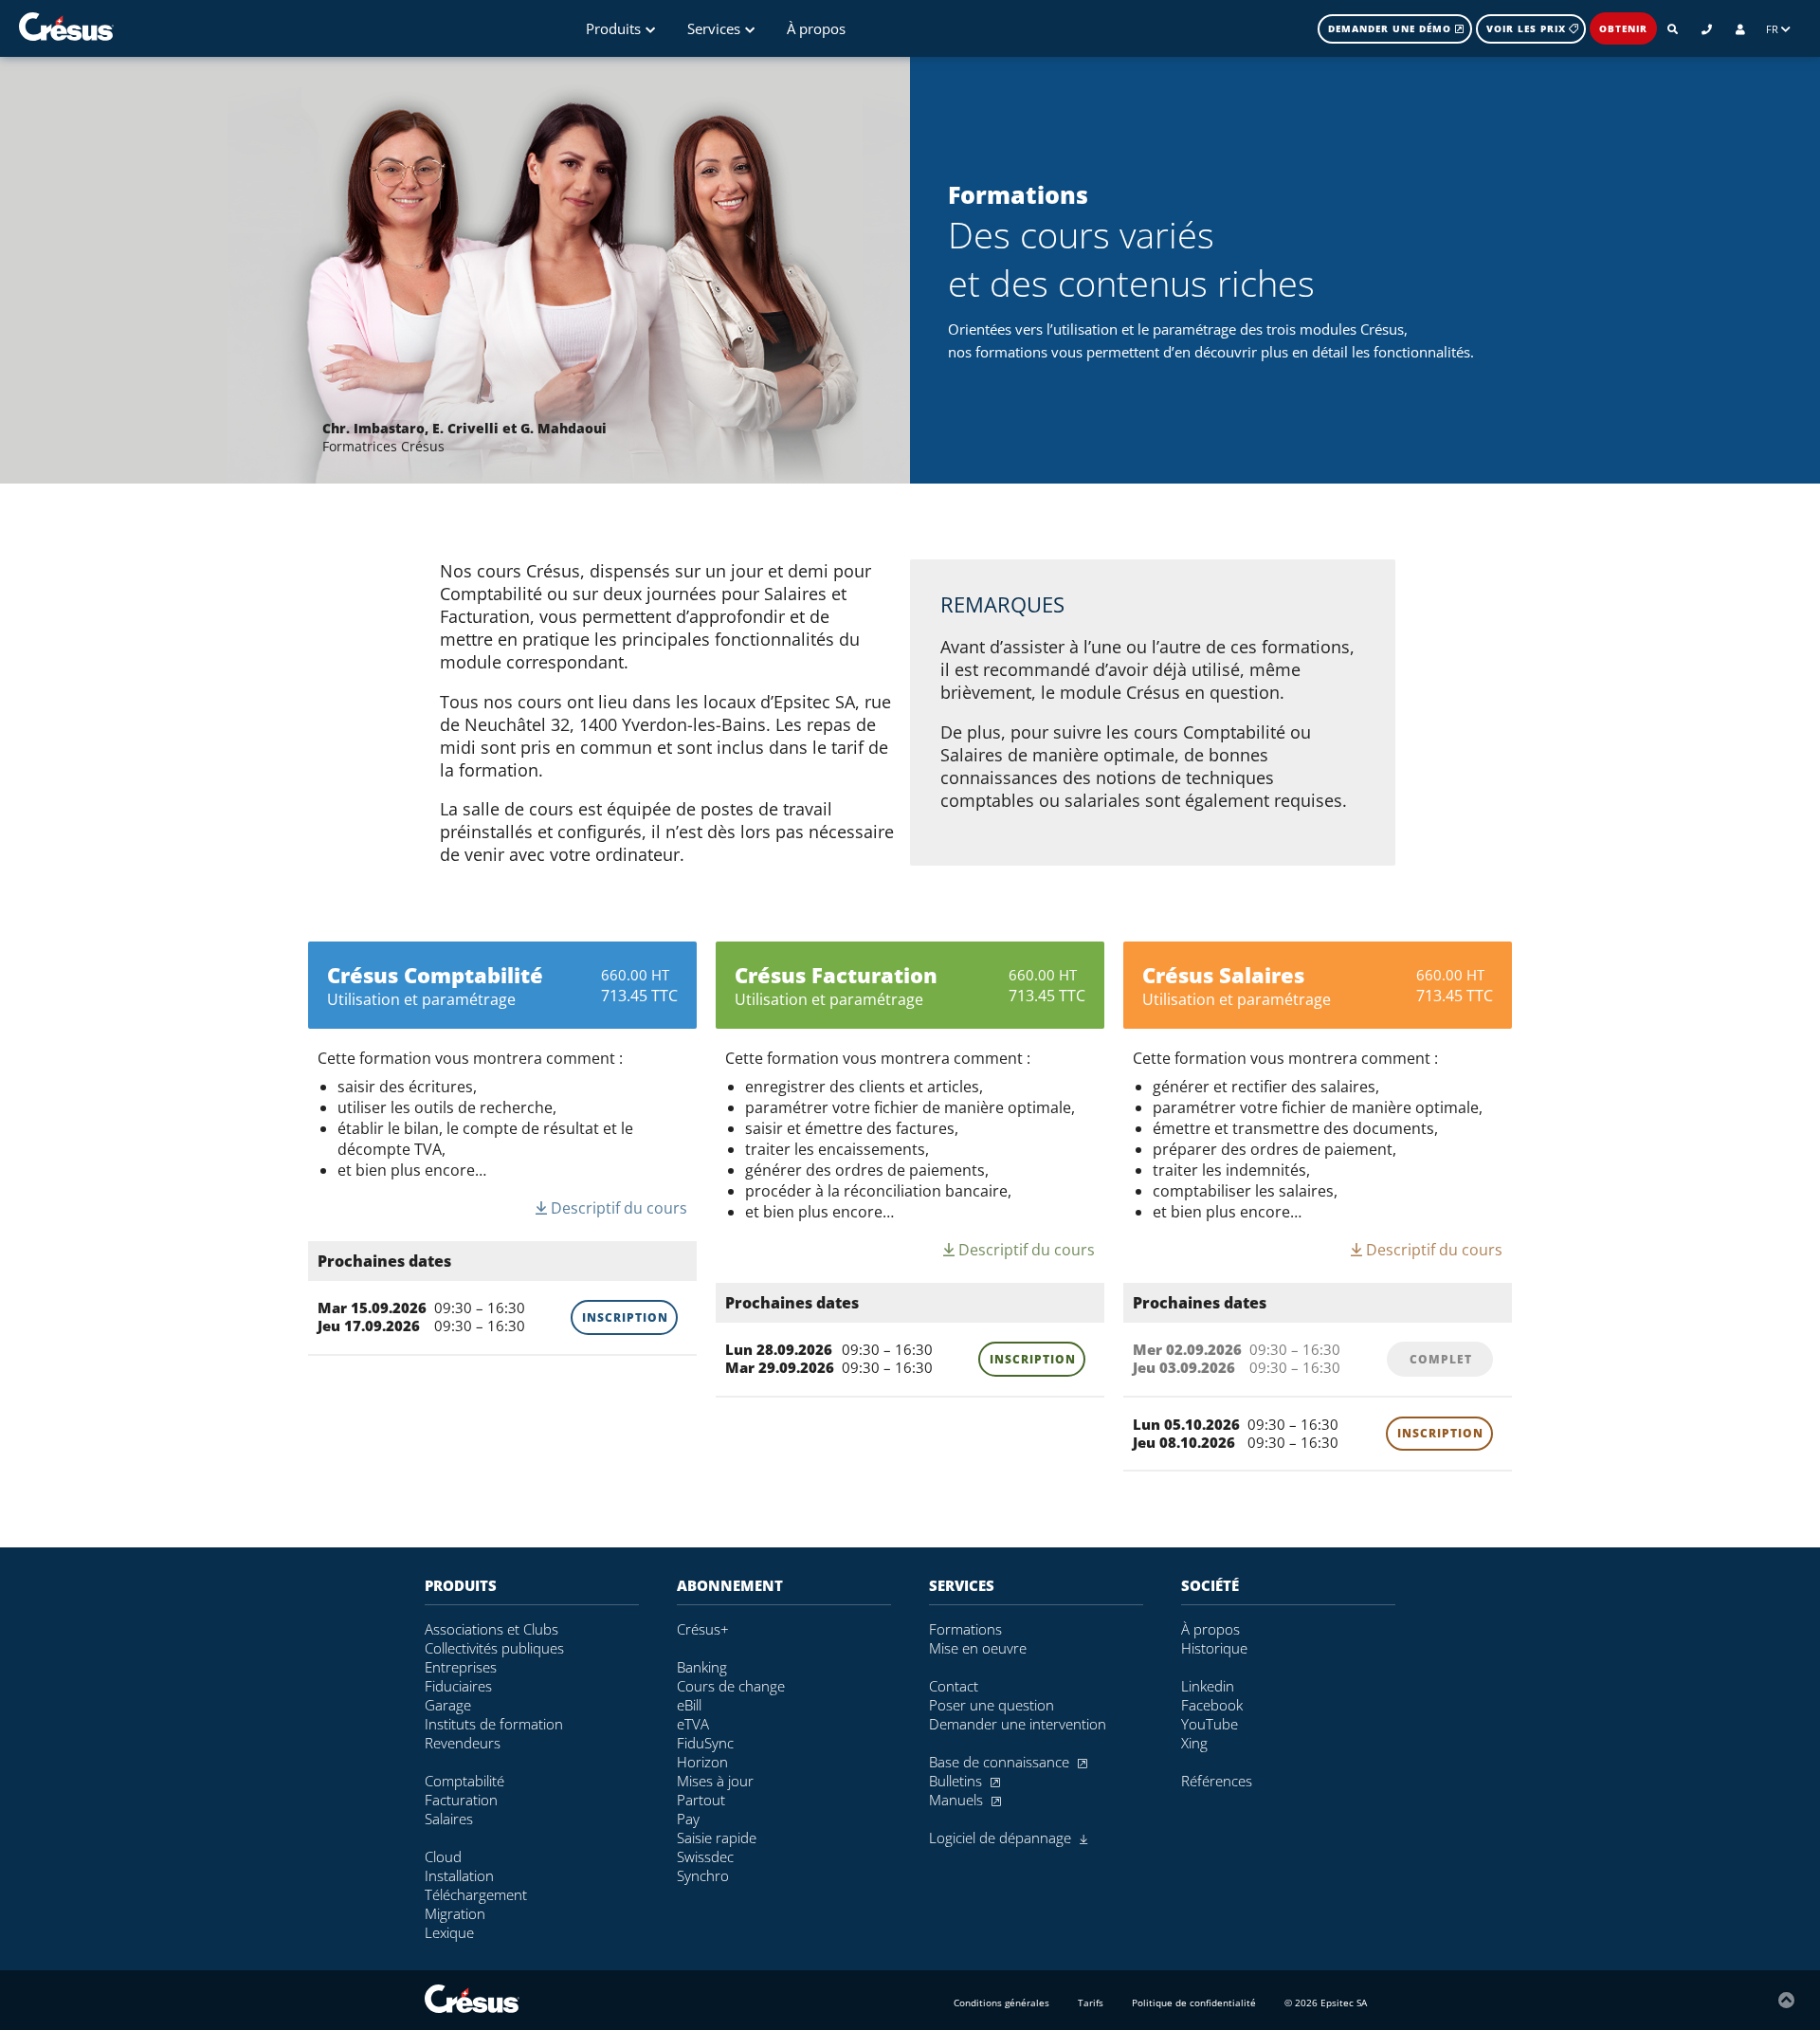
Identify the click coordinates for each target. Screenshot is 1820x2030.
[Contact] (1707, 29)
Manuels (958, 1800)
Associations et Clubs (491, 1629)
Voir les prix (1526, 28)
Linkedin (1208, 1686)
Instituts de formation (494, 1724)
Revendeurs (463, 1743)
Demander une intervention (1018, 1724)
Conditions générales (1001, 2003)
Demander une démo (1392, 28)
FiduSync (705, 1743)
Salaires (449, 1819)
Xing (1194, 1743)
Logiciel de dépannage (1002, 1838)
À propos (816, 28)
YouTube (1210, 1724)
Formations (965, 1629)
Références (1217, 1781)
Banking (702, 1667)
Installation (459, 1875)
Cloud (443, 1856)
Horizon (702, 1762)
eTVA (693, 1724)
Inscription (625, 1317)
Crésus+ (703, 1629)
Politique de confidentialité (1194, 2003)
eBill (689, 1705)
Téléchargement (476, 1894)
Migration (455, 1913)
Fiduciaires (458, 1686)
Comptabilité (464, 1781)
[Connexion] (1740, 29)
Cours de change (731, 1686)
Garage (448, 1705)
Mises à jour (715, 1781)
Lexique (449, 1932)
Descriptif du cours (617, 1208)
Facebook (1212, 1705)
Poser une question (992, 1705)
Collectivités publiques (494, 1648)
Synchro (703, 1875)
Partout (701, 1800)
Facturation (461, 1800)
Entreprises (461, 1667)
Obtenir (1623, 28)
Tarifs (1091, 2003)
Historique (1214, 1648)
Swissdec (705, 1856)
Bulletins (957, 1781)
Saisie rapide (717, 1838)
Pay (688, 1819)
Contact (954, 1686)
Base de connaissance (1001, 1762)
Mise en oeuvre (978, 1648)
